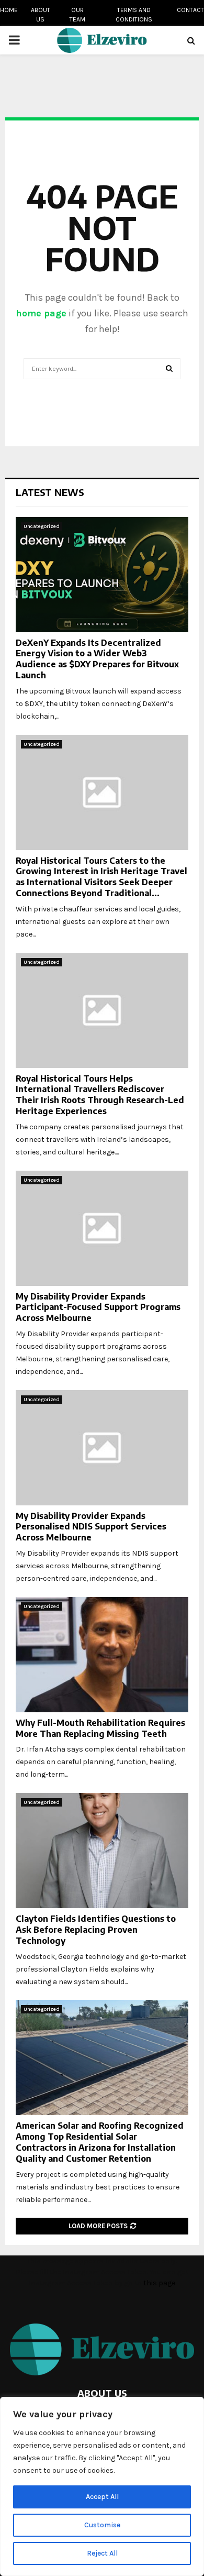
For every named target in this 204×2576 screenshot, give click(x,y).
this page (159, 2283)
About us (41, 15)
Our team (77, 15)
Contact (190, 10)
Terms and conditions (134, 15)
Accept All (102, 2497)
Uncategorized (42, 526)
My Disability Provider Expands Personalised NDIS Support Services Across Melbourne (91, 1527)
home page (41, 313)
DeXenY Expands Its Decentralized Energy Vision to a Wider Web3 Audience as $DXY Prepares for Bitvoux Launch (97, 659)
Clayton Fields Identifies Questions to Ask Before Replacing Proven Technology (96, 1930)
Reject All (102, 2553)
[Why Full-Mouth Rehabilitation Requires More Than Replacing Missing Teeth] (102, 1655)
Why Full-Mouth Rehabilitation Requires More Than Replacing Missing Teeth (100, 1728)
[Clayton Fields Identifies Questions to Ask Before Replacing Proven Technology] (102, 1851)
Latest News (50, 492)
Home (9, 10)
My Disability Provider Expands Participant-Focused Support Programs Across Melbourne (98, 1307)
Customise (102, 2525)
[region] (102, 2486)
